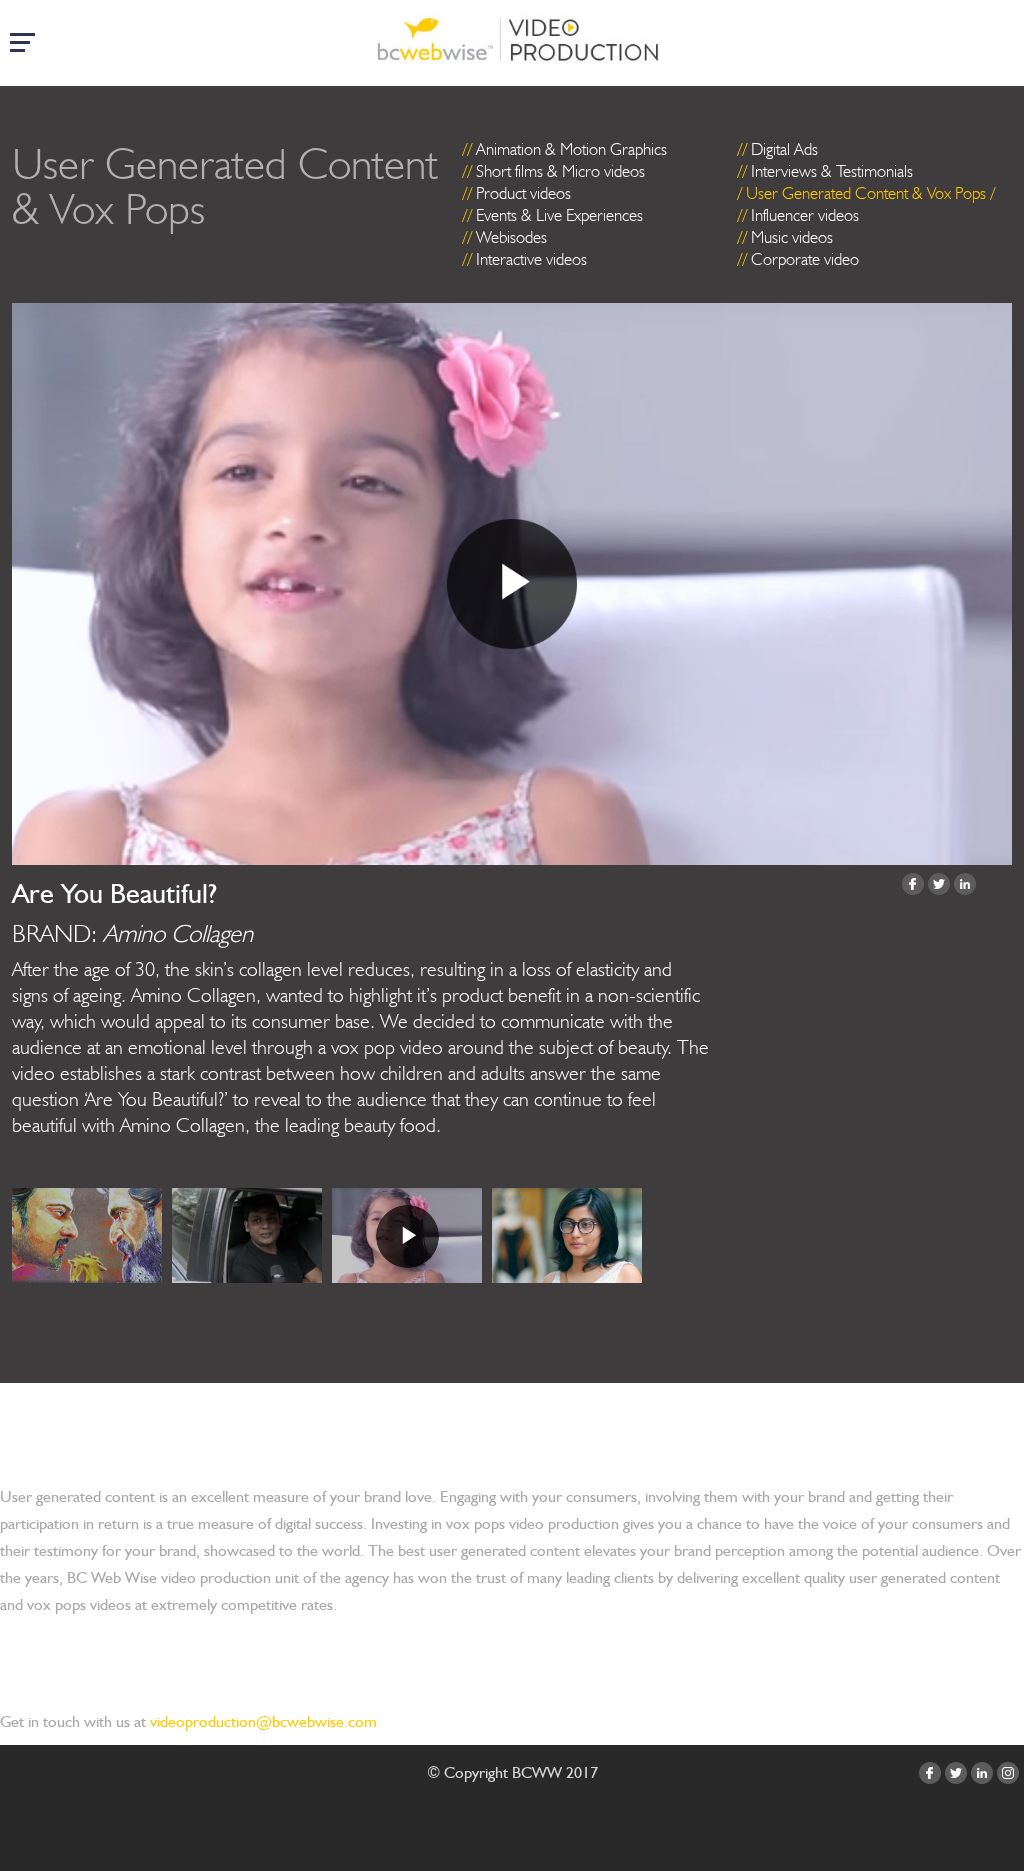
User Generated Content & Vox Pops (866, 193)
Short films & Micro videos (560, 171)
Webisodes (511, 237)
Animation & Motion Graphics (571, 149)
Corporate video (805, 259)
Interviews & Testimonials (832, 171)
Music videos (792, 237)
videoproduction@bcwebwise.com (263, 1721)
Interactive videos (531, 259)
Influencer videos (805, 215)
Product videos (523, 193)
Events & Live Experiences (559, 215)
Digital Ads (784, 149)
